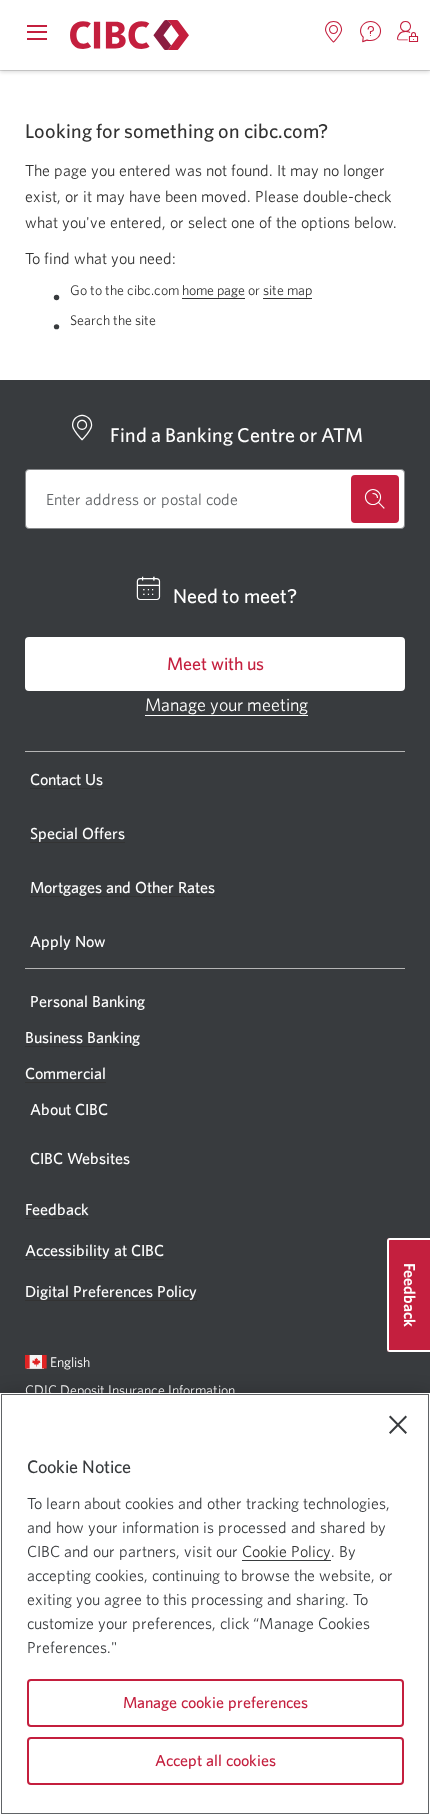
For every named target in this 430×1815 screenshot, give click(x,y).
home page (213, 290)
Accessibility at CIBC (94, 1250)
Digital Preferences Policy (111, 1291)
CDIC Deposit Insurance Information (130, 1390)
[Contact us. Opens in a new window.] (371, 32)
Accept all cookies (215, 1760)
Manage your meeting (226, 704)
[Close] (398, 1425)
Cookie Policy (286, 1551)
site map (287, 290)
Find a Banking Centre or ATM (236, 434)
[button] (408, 32)
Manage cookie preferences (215, 1702)
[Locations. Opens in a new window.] (334, 32)
